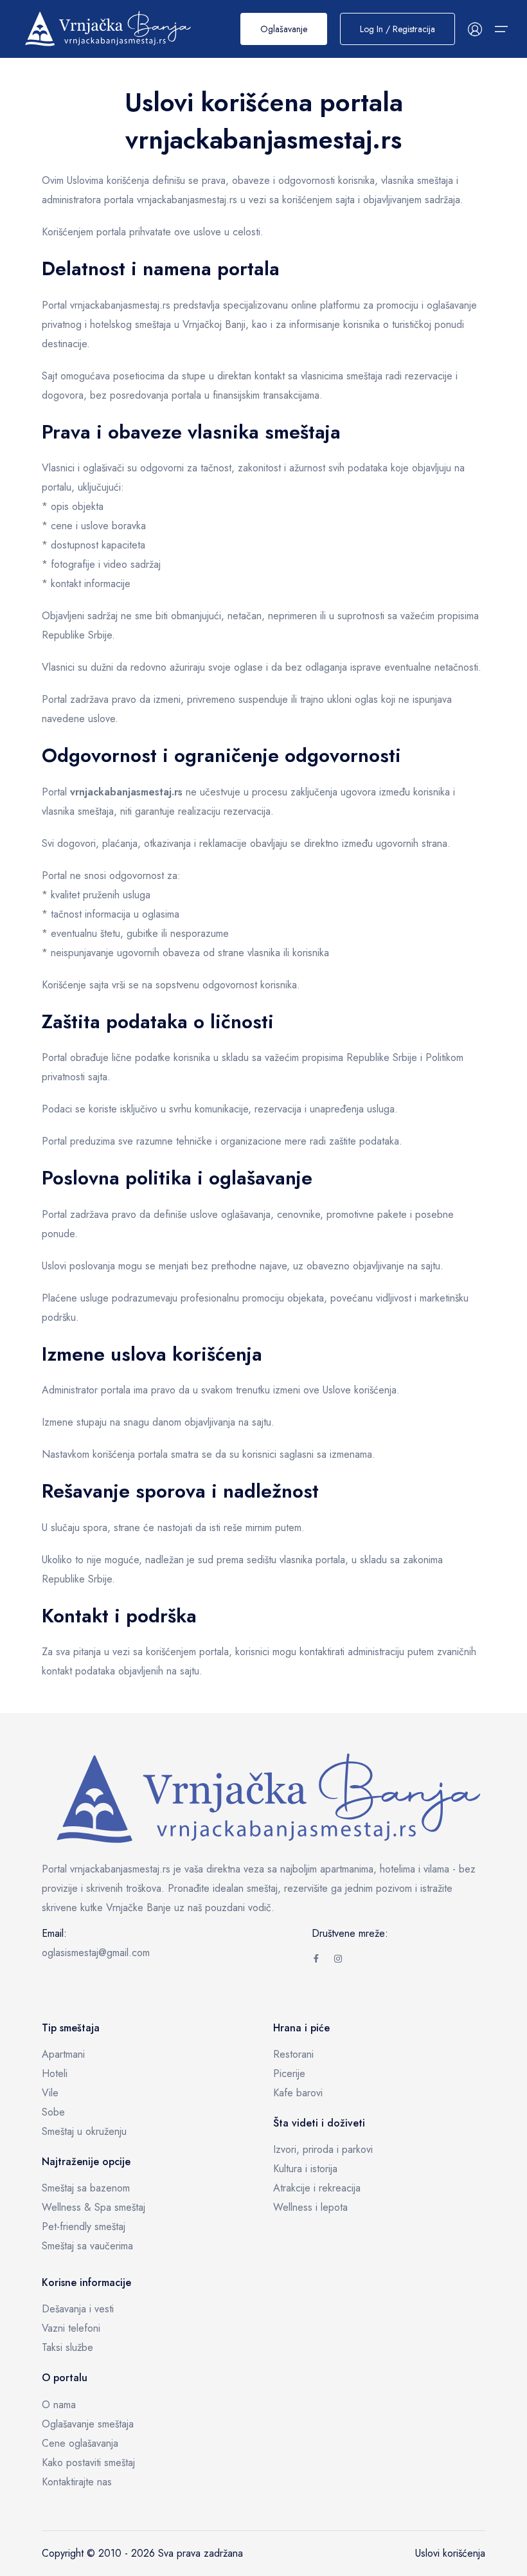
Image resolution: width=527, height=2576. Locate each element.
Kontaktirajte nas (77, 2482)
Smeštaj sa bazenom (86, 2188)
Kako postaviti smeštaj (88, 2463)
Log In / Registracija (397, 29)
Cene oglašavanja (80, 2443)
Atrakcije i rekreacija (317, 2188)
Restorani (293, 2054)
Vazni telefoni (71, 2328)
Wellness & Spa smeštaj (94, 2207)
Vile (50, 2093)
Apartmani (63, 2054)
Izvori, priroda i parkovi (323, 2149)
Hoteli (55, 2073)
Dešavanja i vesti (78, 2309)
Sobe (53, 2112)
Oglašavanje (284, 29)
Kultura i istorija (305, 2169)
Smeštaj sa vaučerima (87, 2246)
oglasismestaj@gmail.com (96, 1953)
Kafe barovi (298, 2093)
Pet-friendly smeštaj (84, 2227)
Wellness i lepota (310, 2207)
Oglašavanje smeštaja (88, 2424)
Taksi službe (67, 2347)
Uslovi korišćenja (450, 2553)
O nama (59, 2405)
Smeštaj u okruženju (84, 2131)
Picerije (289, 2073)
